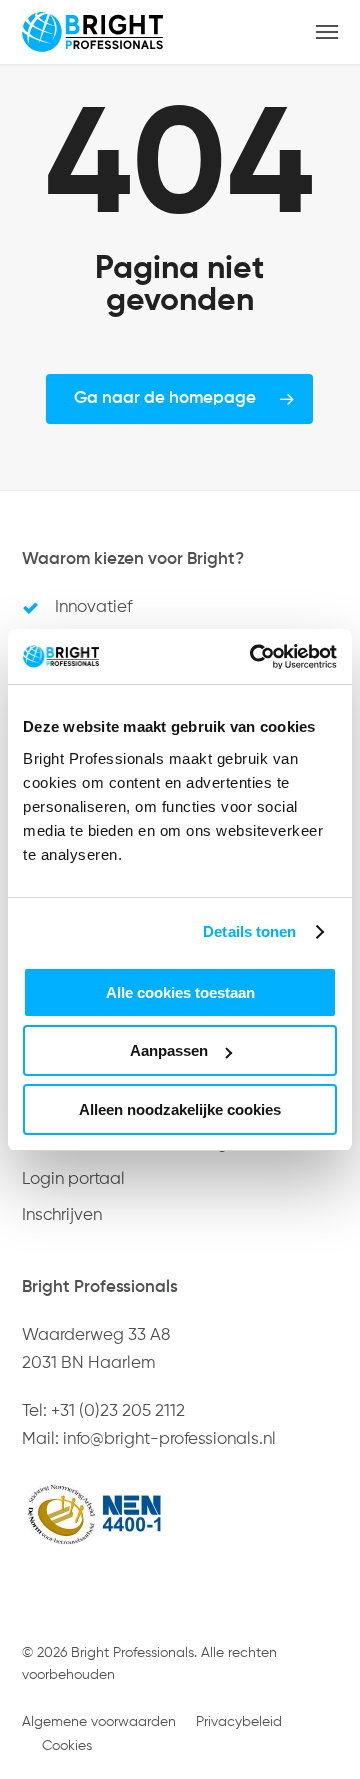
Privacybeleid (239, 1722)
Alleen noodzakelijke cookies (180, 1109)
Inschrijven (62, 1215)
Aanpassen (169, 1050)
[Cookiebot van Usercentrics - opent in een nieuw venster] (254, 657)
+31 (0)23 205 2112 (118, 1411)
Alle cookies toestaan (180, 992)
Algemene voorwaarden (99, 1722)
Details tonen (249, 931)
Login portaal (73, 1179)
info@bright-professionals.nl (169, 1439)
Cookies (67, 1746)
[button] (327, 32)
